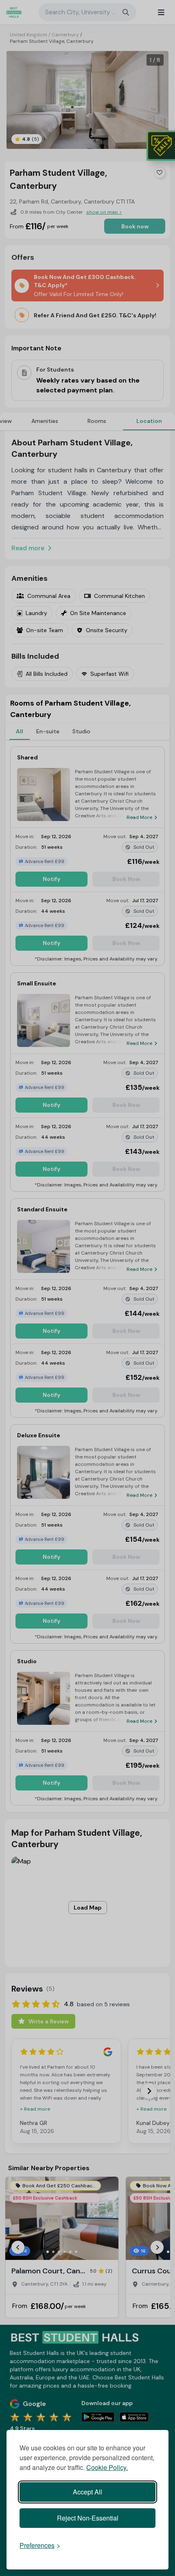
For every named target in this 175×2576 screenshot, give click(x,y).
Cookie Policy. (107, 2467)
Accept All (87, 2492)
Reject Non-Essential (88, 2518)
